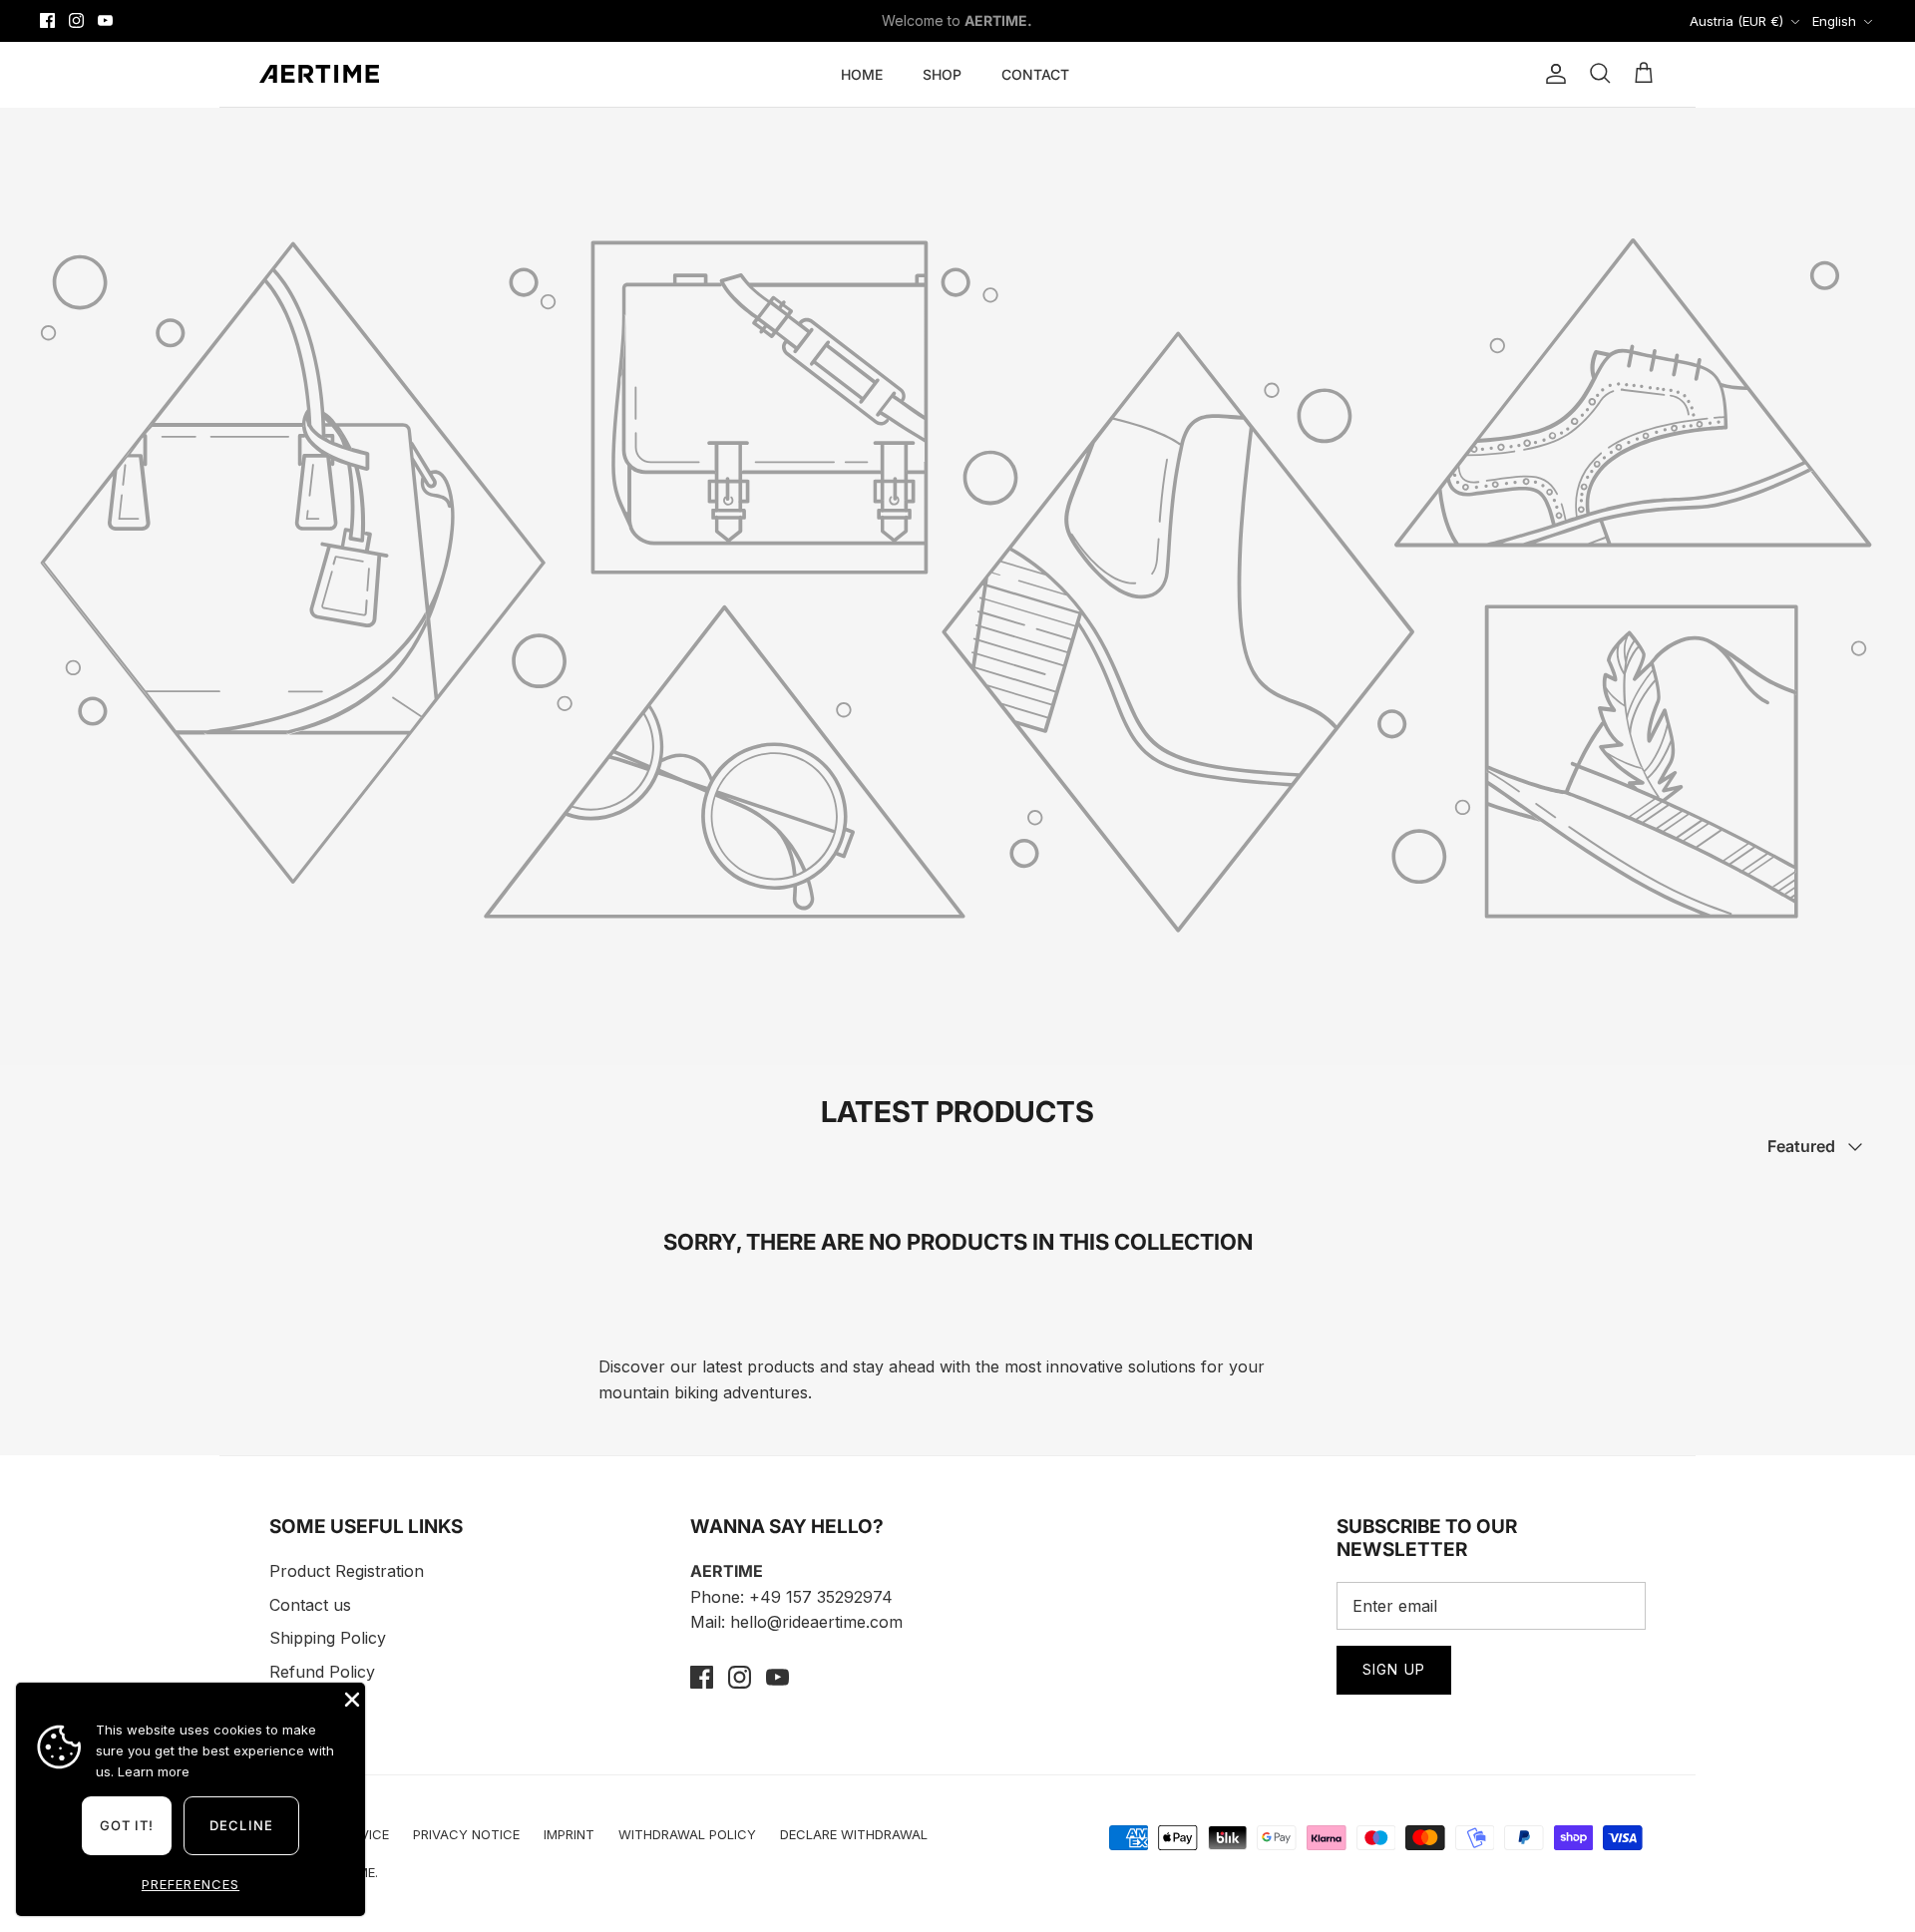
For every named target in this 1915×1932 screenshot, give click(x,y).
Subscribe (778, 1164)
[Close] (1332, 687)
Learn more (154, 1771)
